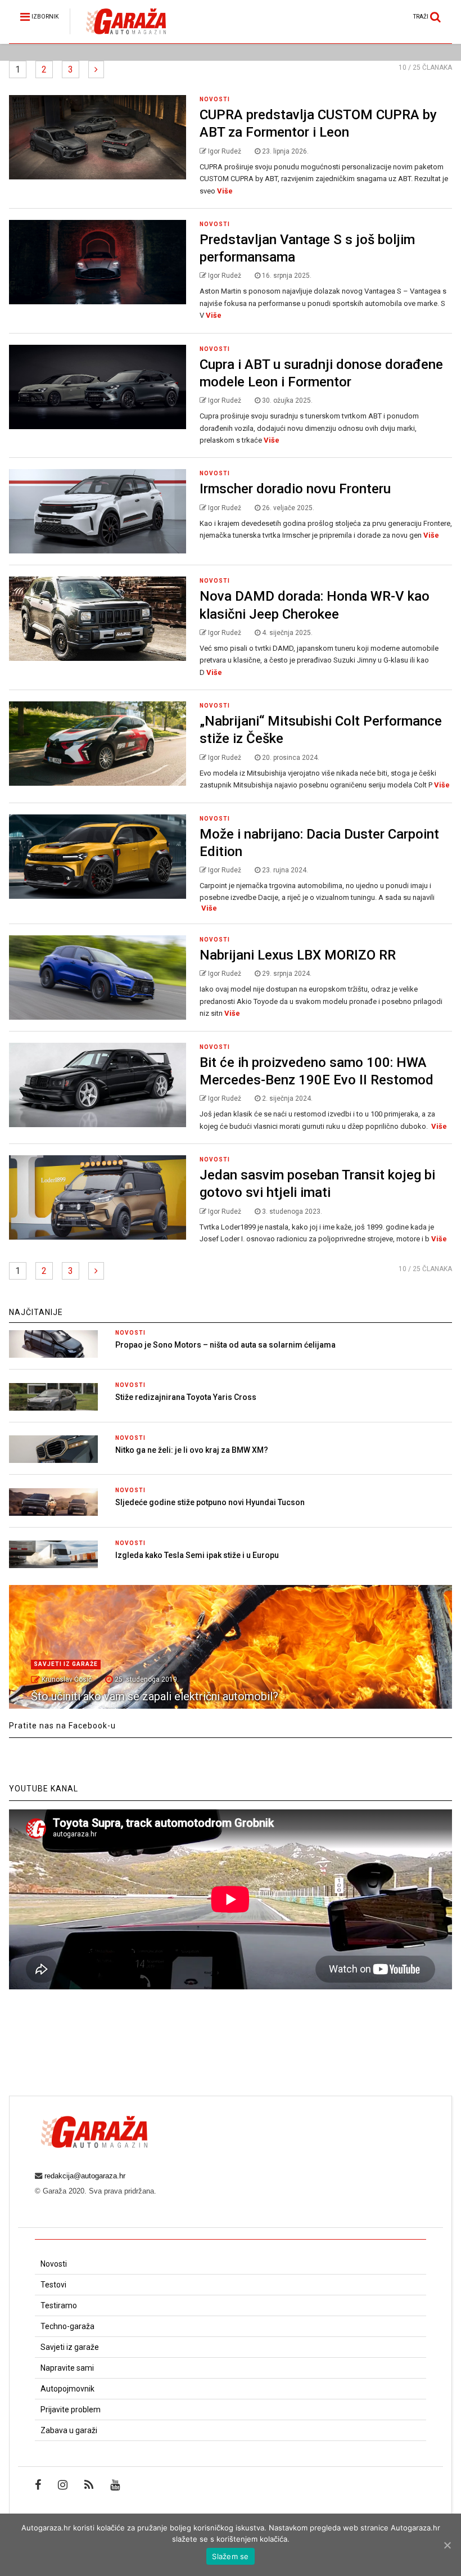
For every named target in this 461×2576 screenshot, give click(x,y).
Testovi (53, 2285)
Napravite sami (67, 2368)
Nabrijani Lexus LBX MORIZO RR (298, 955)
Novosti (215, 99)
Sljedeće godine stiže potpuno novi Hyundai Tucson (210, 1502)
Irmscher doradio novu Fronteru (295, 489)
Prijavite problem (71, 2410)
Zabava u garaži (69, 2430)
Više (225, 191)
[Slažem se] (447, 2545)
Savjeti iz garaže (66, 1664)
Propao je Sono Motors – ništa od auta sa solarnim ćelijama (225, 1345)
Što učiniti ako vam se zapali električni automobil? (155, 1696)
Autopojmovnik (67, 2389)
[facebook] (38, 2485)
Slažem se (230, 2556)
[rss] (89, 2485)
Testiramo (59, 2305)
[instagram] (63, 2485)
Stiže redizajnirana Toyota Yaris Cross (186, 1397)
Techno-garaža (67, 2326)
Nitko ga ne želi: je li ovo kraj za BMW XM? (192, 1450)
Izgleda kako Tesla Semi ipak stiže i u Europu (197, 1555)
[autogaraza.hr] (118, 35)
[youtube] (115, 2485)
